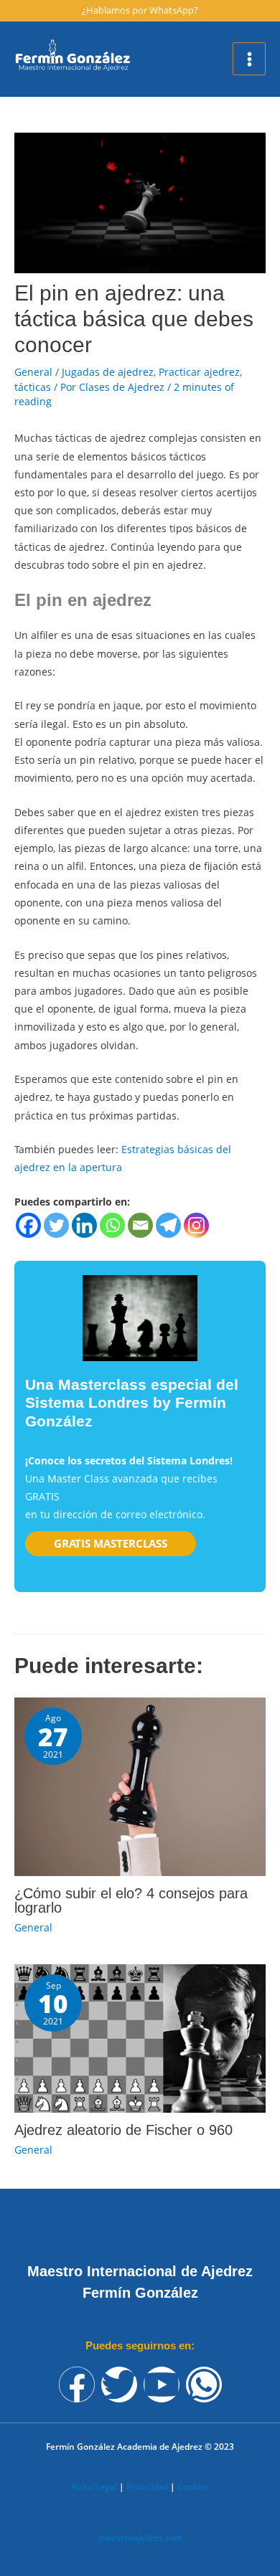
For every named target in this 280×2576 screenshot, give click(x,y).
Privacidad (147, 2487)
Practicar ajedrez (199, 372)
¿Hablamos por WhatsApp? (140, 10)
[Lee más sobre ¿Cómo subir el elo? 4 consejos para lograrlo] (140, 1785)
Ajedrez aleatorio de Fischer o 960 (123, 2130)
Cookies (193, 2487)
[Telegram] (168, 1225)
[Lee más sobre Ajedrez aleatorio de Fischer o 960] (140, 2037)
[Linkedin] (84, 1225)
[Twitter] (56, 1225)
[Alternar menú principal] (249, 59)
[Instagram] (196, 1225)
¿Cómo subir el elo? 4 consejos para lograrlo (131, 1900)
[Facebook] (28, 1225)
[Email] (140, 1225)
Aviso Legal (94, 2487)
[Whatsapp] (112, 1225)
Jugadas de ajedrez (108, 372)
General (33, 372)
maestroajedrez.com (140, 2538)
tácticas (33, 387)
